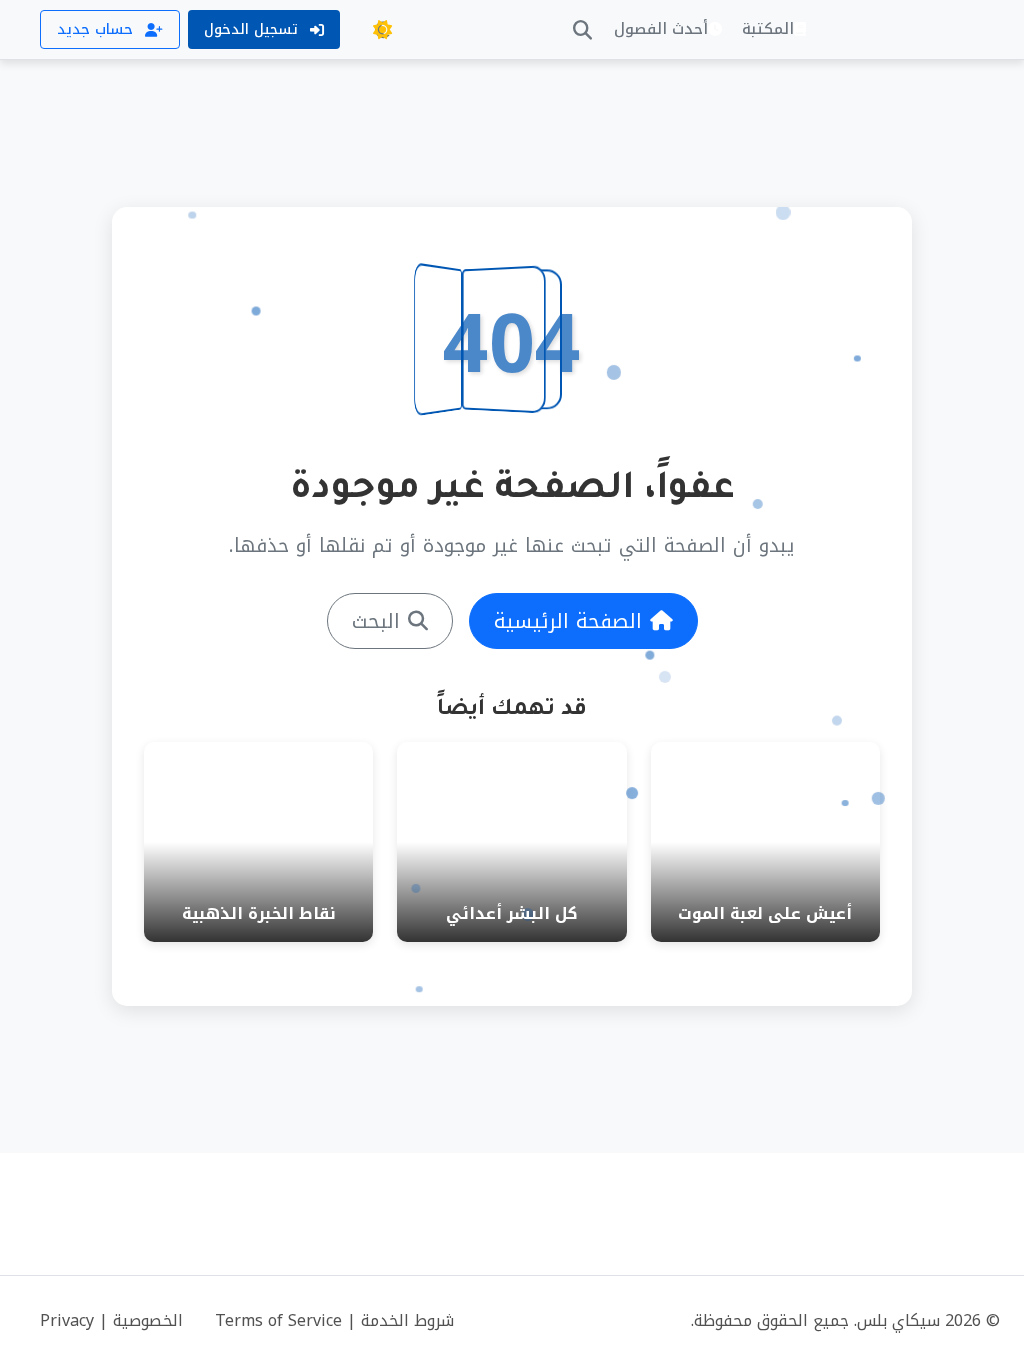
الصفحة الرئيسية (568, 621)
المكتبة (768, 29)
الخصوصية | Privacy (111, 1320)
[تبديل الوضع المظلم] (382, 30)
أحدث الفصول (661, 29)
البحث (376, 621)
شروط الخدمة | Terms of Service (334, 1320)
